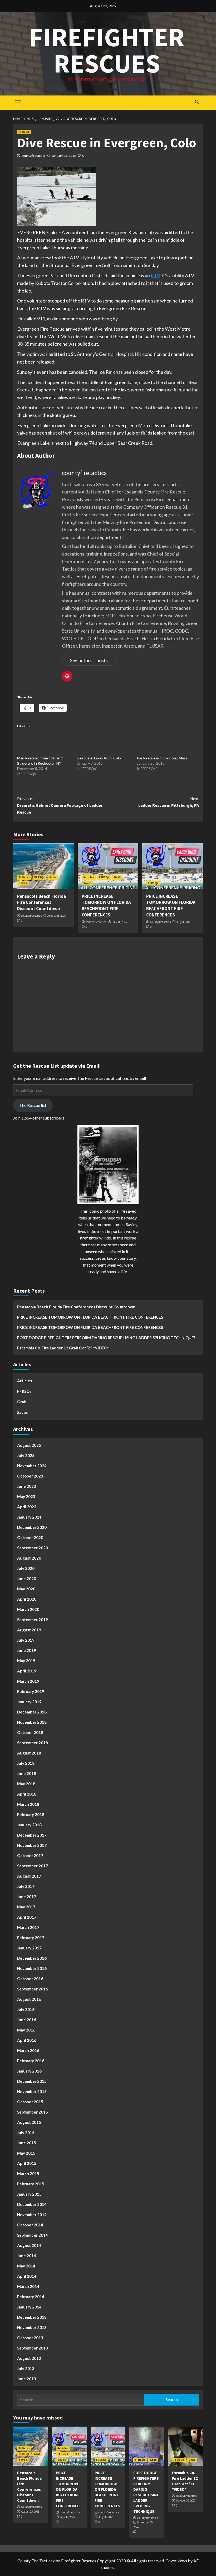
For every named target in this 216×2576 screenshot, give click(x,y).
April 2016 (27, 2040)
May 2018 (26, 1784)
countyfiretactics (34, 156)
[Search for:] (81, 2400)
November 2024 (32, 1466)
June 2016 (27, 2020)
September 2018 (33, 1743)
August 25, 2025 (57, 916)
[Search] (197, 102)
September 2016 (33, 1989)
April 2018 (27, 1794)
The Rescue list (33, 1105)
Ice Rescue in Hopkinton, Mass (162, 758)
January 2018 (29, 1825)
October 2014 (30, 2225)
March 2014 (28, 2286)
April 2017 (27, 1917)
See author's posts (89, 660)
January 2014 (29, 2307)
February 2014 (31, 2297)
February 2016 (31, 2061)
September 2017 (33, 1866)
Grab (53, 877)
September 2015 (33, 2112)
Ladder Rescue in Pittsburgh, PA (169, 802)
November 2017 (32, 1845)
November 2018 (32, 1722)
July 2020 (26, 1568)
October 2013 (30, 2338)
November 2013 (32, 2327)
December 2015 (32, 2081)
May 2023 (26, 1496)
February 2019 (31, 1691)
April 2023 (27, 1507)
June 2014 (27, 2256)
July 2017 (26, 1886)
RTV (155, 275)
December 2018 (32, 1712)
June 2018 (27, 1773)
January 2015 (29, 2194)
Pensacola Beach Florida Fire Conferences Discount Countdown (41, 903)
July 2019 (26, 1640)
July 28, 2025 (184, 922)
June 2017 (27, 1897)
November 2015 (32, 2091)
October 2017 (30, 1856)
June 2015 (27, 2143)
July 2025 (26, 1455)
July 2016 (26, 2009)
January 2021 (29, 1517)
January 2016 (29, 2071)
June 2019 (27, 1650)
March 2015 (28, 2174)
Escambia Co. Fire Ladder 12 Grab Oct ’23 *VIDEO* (63, 1348)
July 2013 (26, 2368)
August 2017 (29, 1876)
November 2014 (32, 2215)
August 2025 (29, 1445)
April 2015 (27, 2163)
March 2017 (28, 1927)
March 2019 (28, 1681)
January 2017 (29, 1948)
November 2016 (32, 1968)
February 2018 (31, 1814)
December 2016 (32, 1958)
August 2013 (29, 2358)
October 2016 (30, 1979)
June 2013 (27, 2379)
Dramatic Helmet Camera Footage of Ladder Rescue (60, 805)
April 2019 (27, 1671)
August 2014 (29, 2245)
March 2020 (28, 1609)
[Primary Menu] (18, 102)
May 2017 (26, 1907)
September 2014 (33, 2235)
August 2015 (29, 2122)
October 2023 (30, 1476)
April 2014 (27, 2276)
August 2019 (29, 1630)
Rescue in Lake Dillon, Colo (99, 758)
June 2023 (27, 1486)
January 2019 (29, 1702)
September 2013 (33, 2348)
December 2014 (32, 2204)
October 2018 (30, 1732)
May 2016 (26, 2030)
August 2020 (29, 1558)
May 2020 (26, 1589)
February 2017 (31, 1938)
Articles (24, 877)
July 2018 (26, 1763)
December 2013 (32, 2317)
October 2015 (30, 2102)
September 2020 (33, 1548)
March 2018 (28, 1804)
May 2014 (26, 2266)
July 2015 (26, 2133)
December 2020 (32, 1527)
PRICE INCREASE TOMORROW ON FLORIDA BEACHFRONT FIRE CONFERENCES (106, 906)
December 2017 (32, 1835)
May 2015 (26, 2153)
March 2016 (28, 2050)
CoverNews (176, 2561)
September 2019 (33, 1620)
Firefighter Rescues (107, 50)
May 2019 (26, 1661)
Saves (23, 883)
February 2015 (31, 2184)
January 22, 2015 (64, 156)
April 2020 (27, 1599)
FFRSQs (24, 132)
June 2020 (27, 1579)
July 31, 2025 (119, 922)
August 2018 (29, 1753)
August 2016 (29, 1999)
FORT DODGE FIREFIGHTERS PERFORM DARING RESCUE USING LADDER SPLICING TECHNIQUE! (106, 1338)
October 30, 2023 (186, 2501)
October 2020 (30, 1537)
